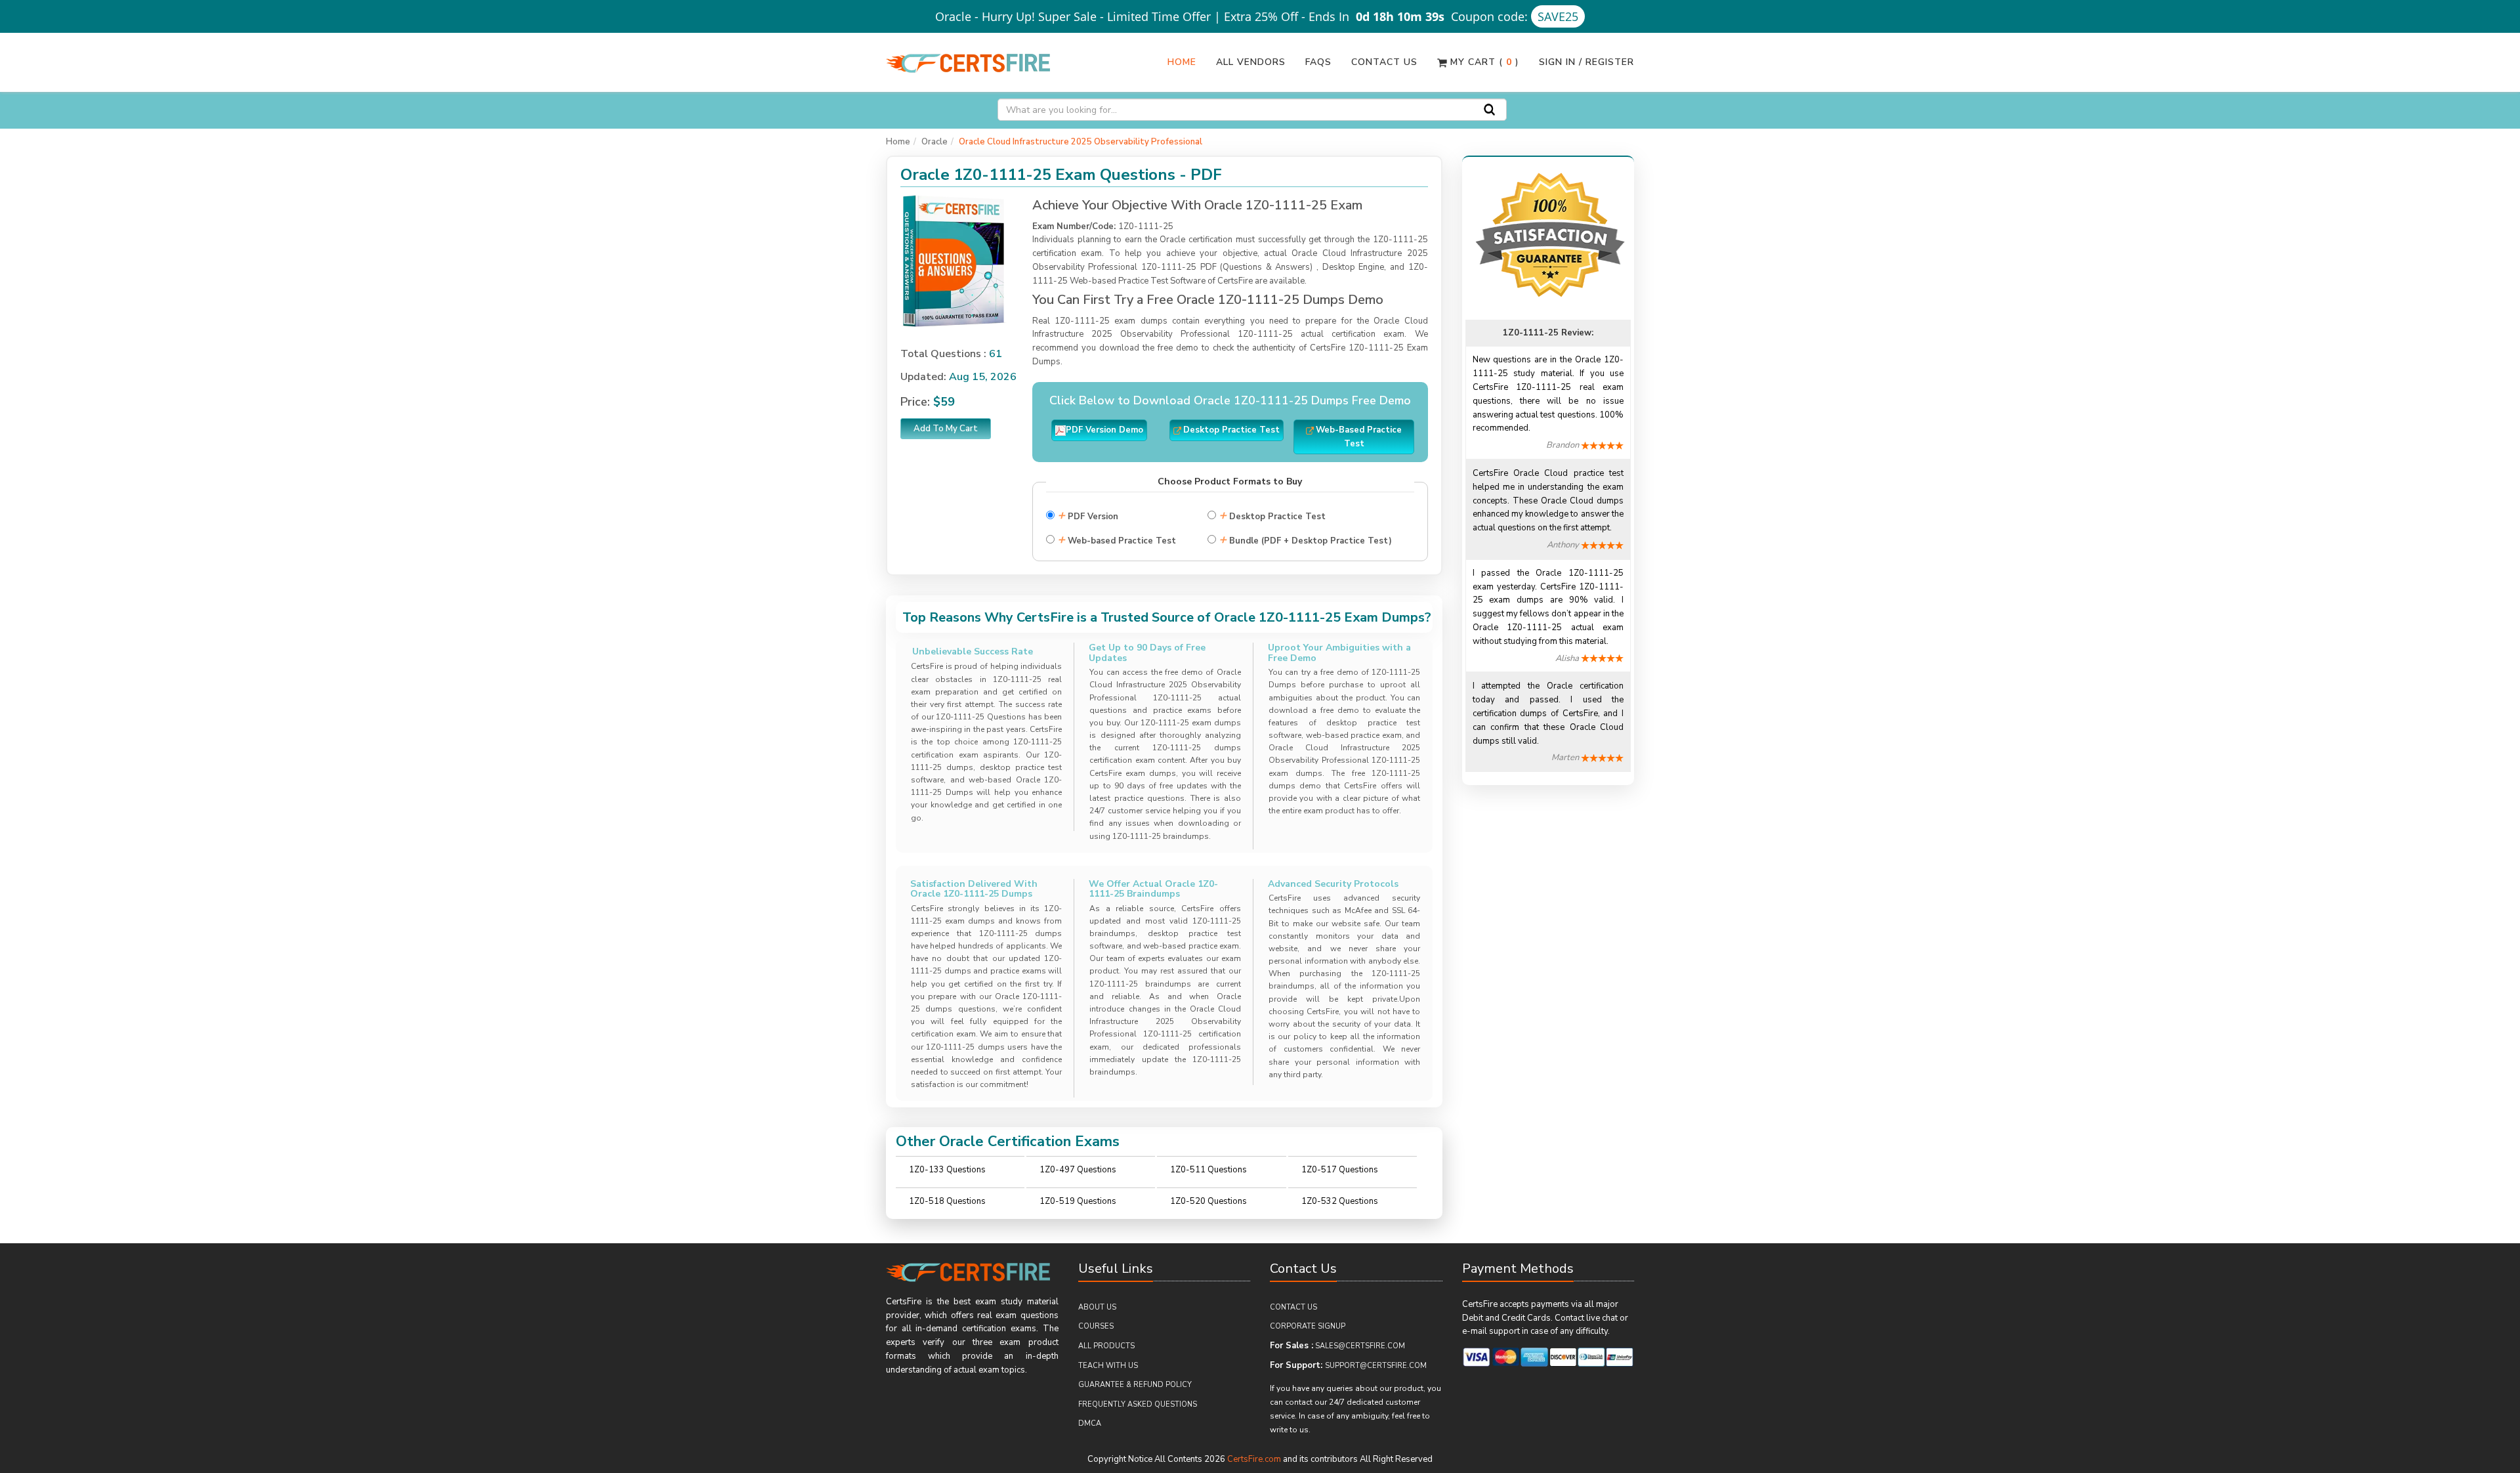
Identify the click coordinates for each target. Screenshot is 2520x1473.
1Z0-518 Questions (947, 1201)
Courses (1096, 1326)
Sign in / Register (1586, 62)
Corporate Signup (1308, 1326)
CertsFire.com (1254, 1459)
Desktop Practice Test (1272, 515)
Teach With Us (1108, 1366)
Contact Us (1384, 62)
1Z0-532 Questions (1340, 1201)
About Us (1097, 1307)
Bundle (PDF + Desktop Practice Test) (1305, 539)
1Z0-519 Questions (1078, 1201)
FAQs (1318, 62)
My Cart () (1483, 62)
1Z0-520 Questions (1208, 1201)
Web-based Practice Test (1117, 539)
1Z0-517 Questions (1340, 1170)
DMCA (1090, 1423)
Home (1182, 62)
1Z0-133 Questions (947, 1170)
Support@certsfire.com (1376, 1366)
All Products (1106, 1346)
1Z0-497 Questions (1078, 1170)
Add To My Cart (946, 429)
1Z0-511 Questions (1208, 1170)
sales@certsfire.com (1360, 1346)
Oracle (934, 142)
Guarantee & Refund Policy (1135, 1385)
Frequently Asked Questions (1138, 1404)
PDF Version (1088, 515)
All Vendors (1251, 62)
